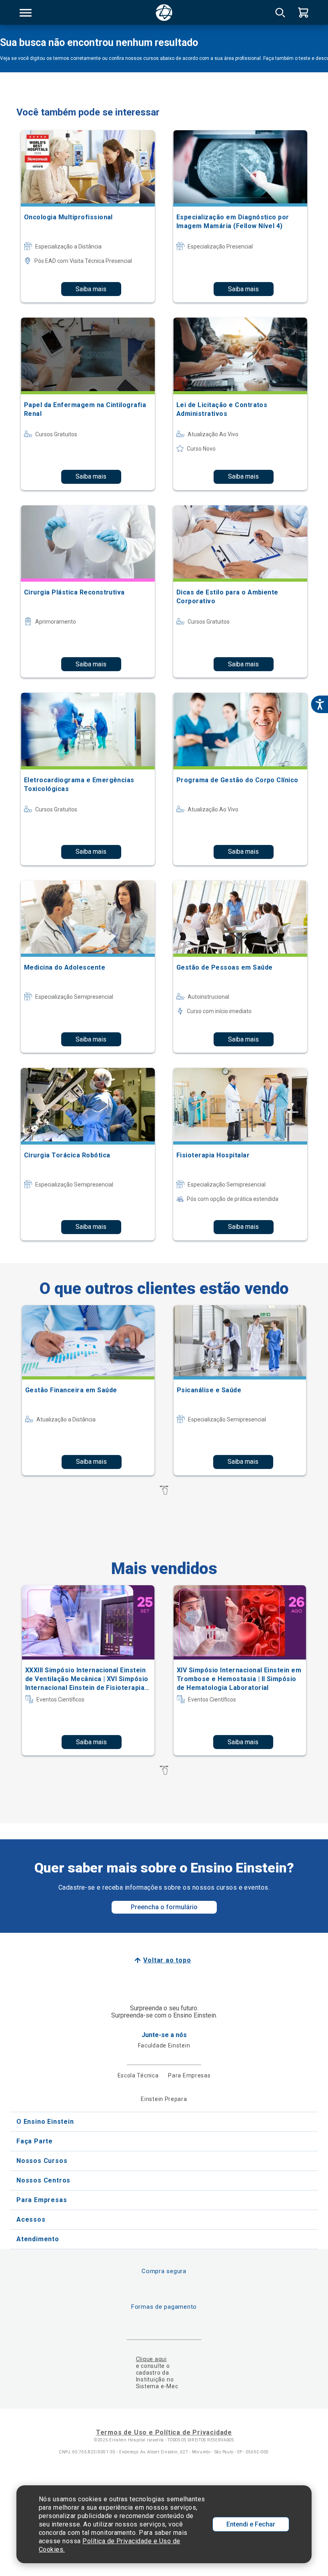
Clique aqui (151, 2359)
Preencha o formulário (164, 1907)
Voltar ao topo (167, 1960)
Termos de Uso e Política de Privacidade (164, 2432)
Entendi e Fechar (251, 2524)
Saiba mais (91, 289)
